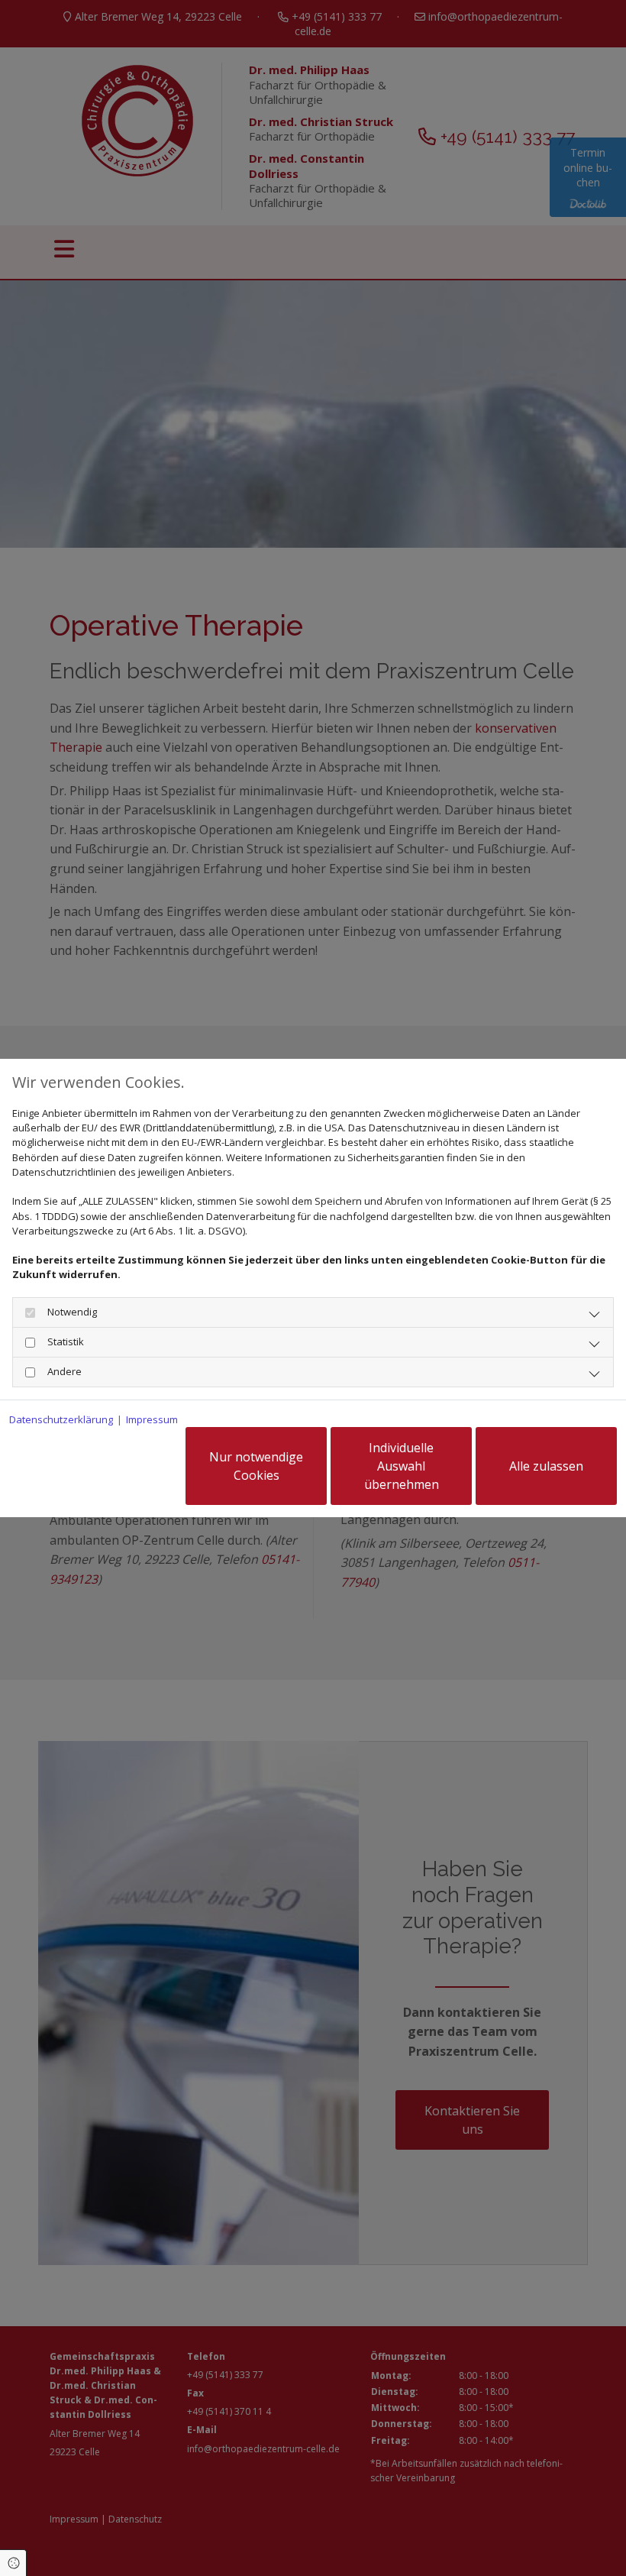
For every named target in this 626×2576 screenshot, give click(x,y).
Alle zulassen (546, 1466)
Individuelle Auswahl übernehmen (402, 1466)
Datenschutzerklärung (61, 1419)
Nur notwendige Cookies (256, 1466)
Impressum (152, 1419)
